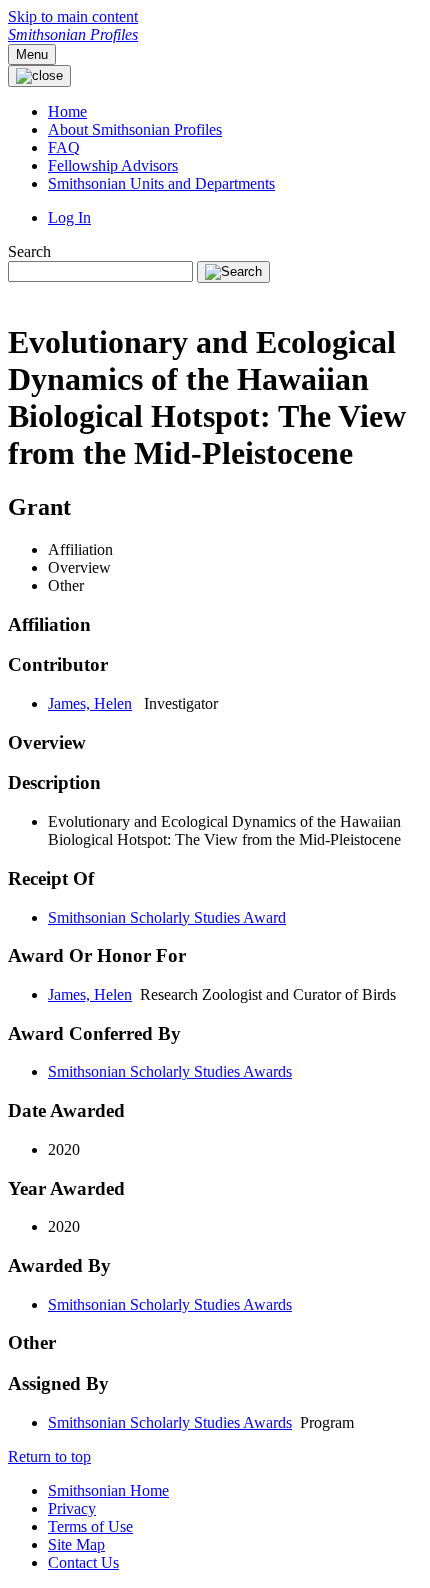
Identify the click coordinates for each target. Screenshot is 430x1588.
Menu (32, 54)
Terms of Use (90, 1526)
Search (29, 251)
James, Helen (90, 703)
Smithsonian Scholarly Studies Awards (170, 1071)
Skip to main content (73, 16)
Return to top (49, 1456)
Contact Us (83, 1562)
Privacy (72, 1508)
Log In (69, 217)
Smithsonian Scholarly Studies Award (167, 917)
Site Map (76, 1544)
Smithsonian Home (108, 1490)
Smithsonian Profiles (73, 34)
